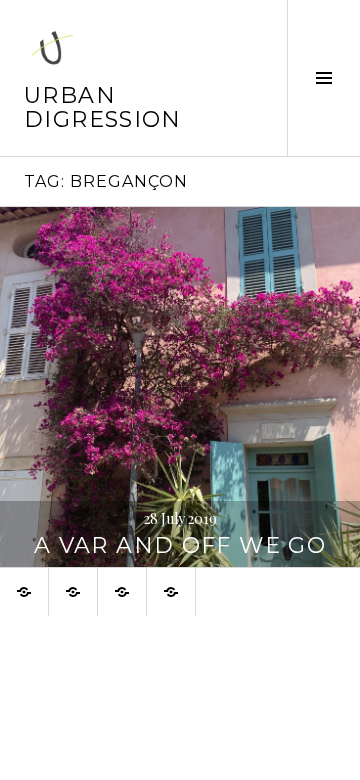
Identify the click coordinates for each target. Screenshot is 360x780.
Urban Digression (103, 107)
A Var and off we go (180, 545)
